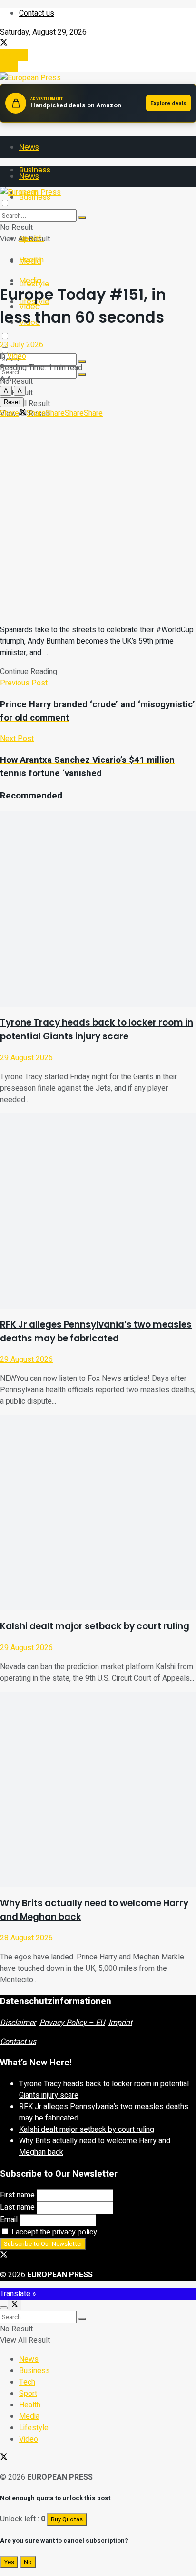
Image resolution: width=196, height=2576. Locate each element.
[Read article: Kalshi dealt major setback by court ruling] (98, 1512)
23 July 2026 (22, 345)
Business (34, 2371)
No (28, 2562)
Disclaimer (18, 2023)
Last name (17, 2207)
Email (9, 2220)
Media (30, 280)
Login (9, 67)
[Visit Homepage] (30, 78)
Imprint (120, 2023)
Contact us (37, 13)
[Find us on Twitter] (4, 44)
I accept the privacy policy (54, 2232)
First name (17, 2195)
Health (31, 260)
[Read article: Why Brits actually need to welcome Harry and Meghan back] (98, 1789)
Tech (27, 2382)
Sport (28, 2394)
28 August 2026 (26, 1938)
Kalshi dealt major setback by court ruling (95, 1626)
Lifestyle (34, 2428)
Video (17, 356)
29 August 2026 (26, 1058)
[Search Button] (82, 374)
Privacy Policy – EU (72, 2023)
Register (14, 55)
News (29, 147)
